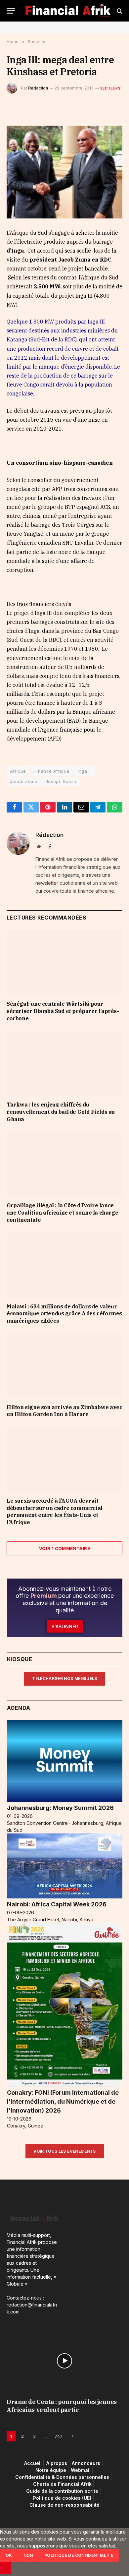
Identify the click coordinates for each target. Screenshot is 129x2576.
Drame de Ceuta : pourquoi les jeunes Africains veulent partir (62, 2406)
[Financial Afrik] (68, 11)
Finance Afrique (52, 771)
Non (28, 2555)
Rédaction (38, 88)
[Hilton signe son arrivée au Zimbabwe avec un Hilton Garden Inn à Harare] (64, 1366)
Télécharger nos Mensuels (65, 1678)
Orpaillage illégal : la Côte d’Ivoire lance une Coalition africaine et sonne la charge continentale (62, 1213)
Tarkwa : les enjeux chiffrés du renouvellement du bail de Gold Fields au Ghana (61, 1112)
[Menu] (11, 11)
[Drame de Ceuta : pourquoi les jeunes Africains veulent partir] (64, 2361)
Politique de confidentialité (79, 2555)
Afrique (18, 771)
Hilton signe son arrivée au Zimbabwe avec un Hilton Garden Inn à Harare (64, 1411)
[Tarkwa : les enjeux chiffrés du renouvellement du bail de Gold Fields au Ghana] (64, 1064)
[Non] (6, 2568)
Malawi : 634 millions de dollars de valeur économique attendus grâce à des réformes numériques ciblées (64, 1314)
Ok (9, 2555)
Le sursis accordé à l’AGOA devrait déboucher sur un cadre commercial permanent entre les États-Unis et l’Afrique (55, 1511)
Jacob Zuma (24, 781)
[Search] (119, 11)
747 (59, 2436)
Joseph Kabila (61, 781)
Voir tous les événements (65, 2151)
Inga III (85, 771)
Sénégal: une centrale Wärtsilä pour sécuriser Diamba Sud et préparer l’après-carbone (63, 1011)
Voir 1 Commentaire (64, 1548)
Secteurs (110, 88)
